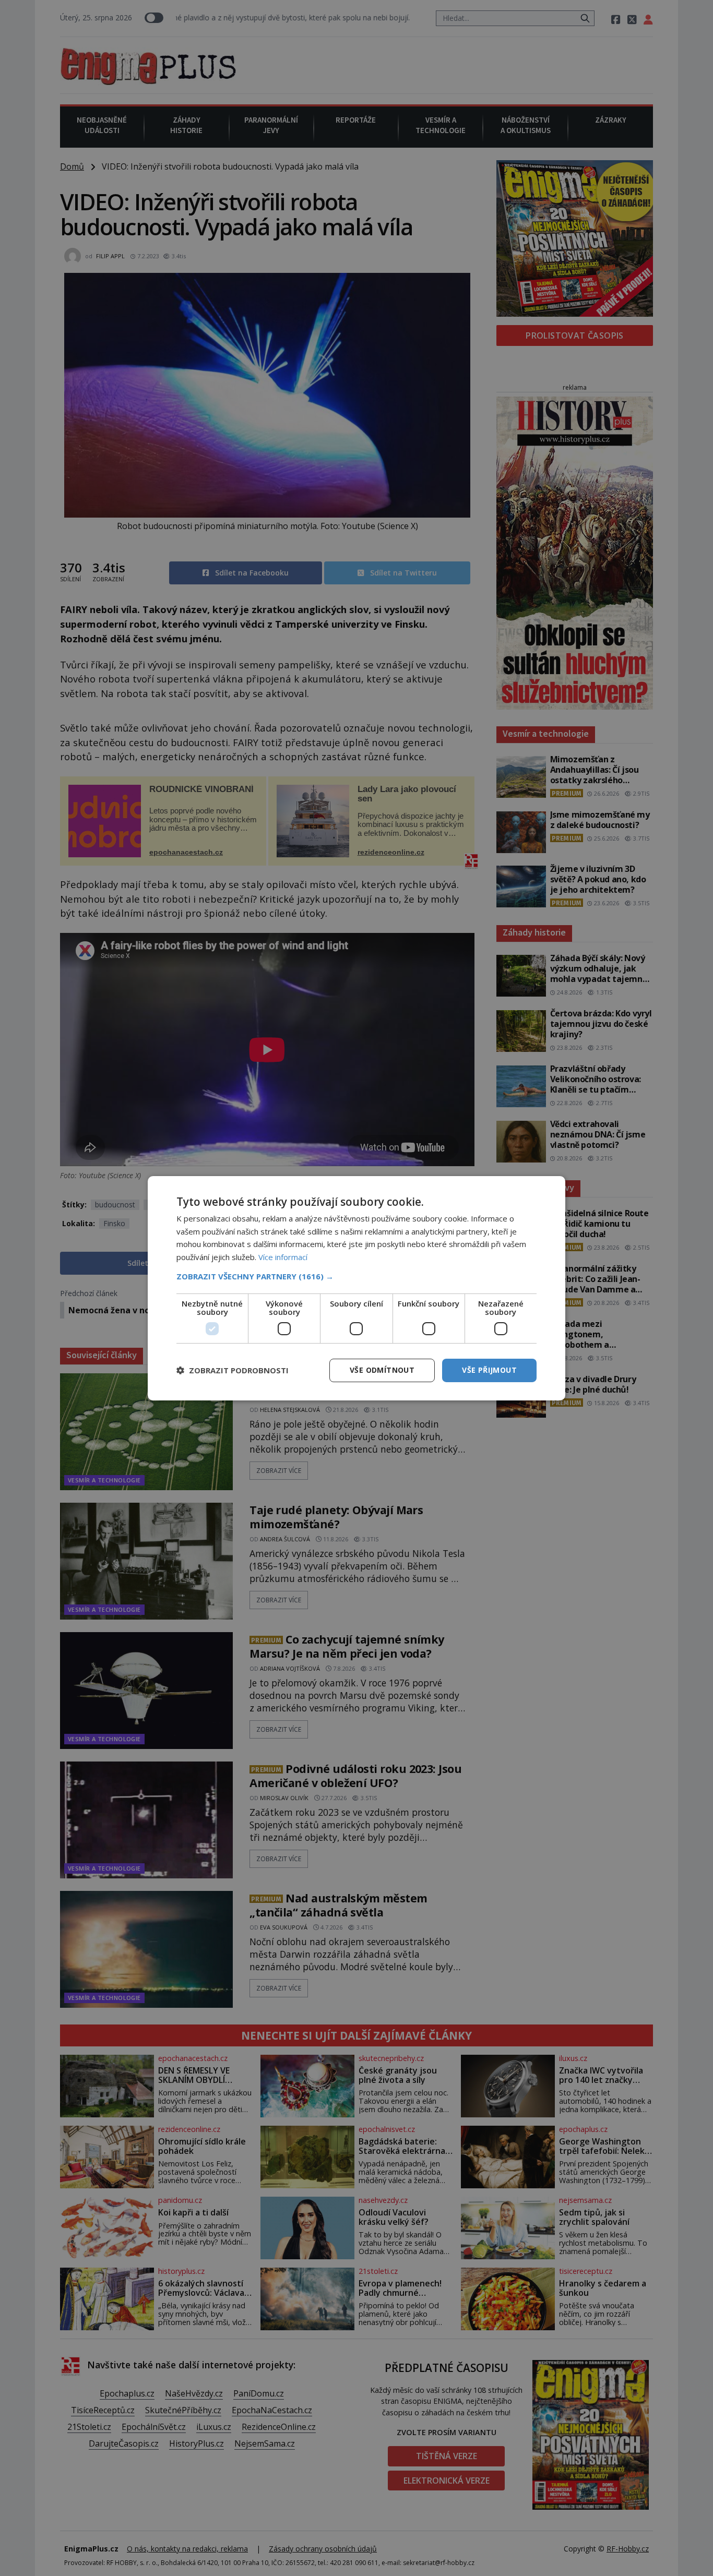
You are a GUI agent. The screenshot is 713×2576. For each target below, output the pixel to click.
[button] (356, 1276)
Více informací (283, 1257)
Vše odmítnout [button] (382, 1370)
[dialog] (356, 1288)
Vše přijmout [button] (489, 1370)
